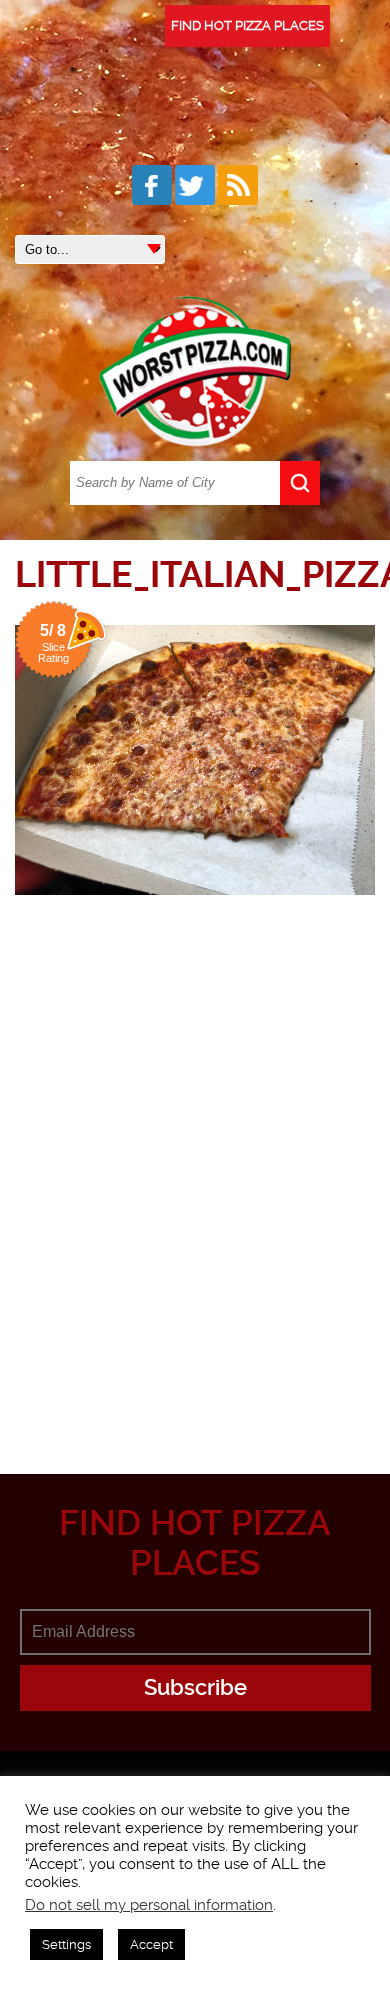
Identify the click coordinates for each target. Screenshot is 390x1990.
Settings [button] (66, 1944)
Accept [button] (151, 1944)
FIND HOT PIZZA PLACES (247, 25)
